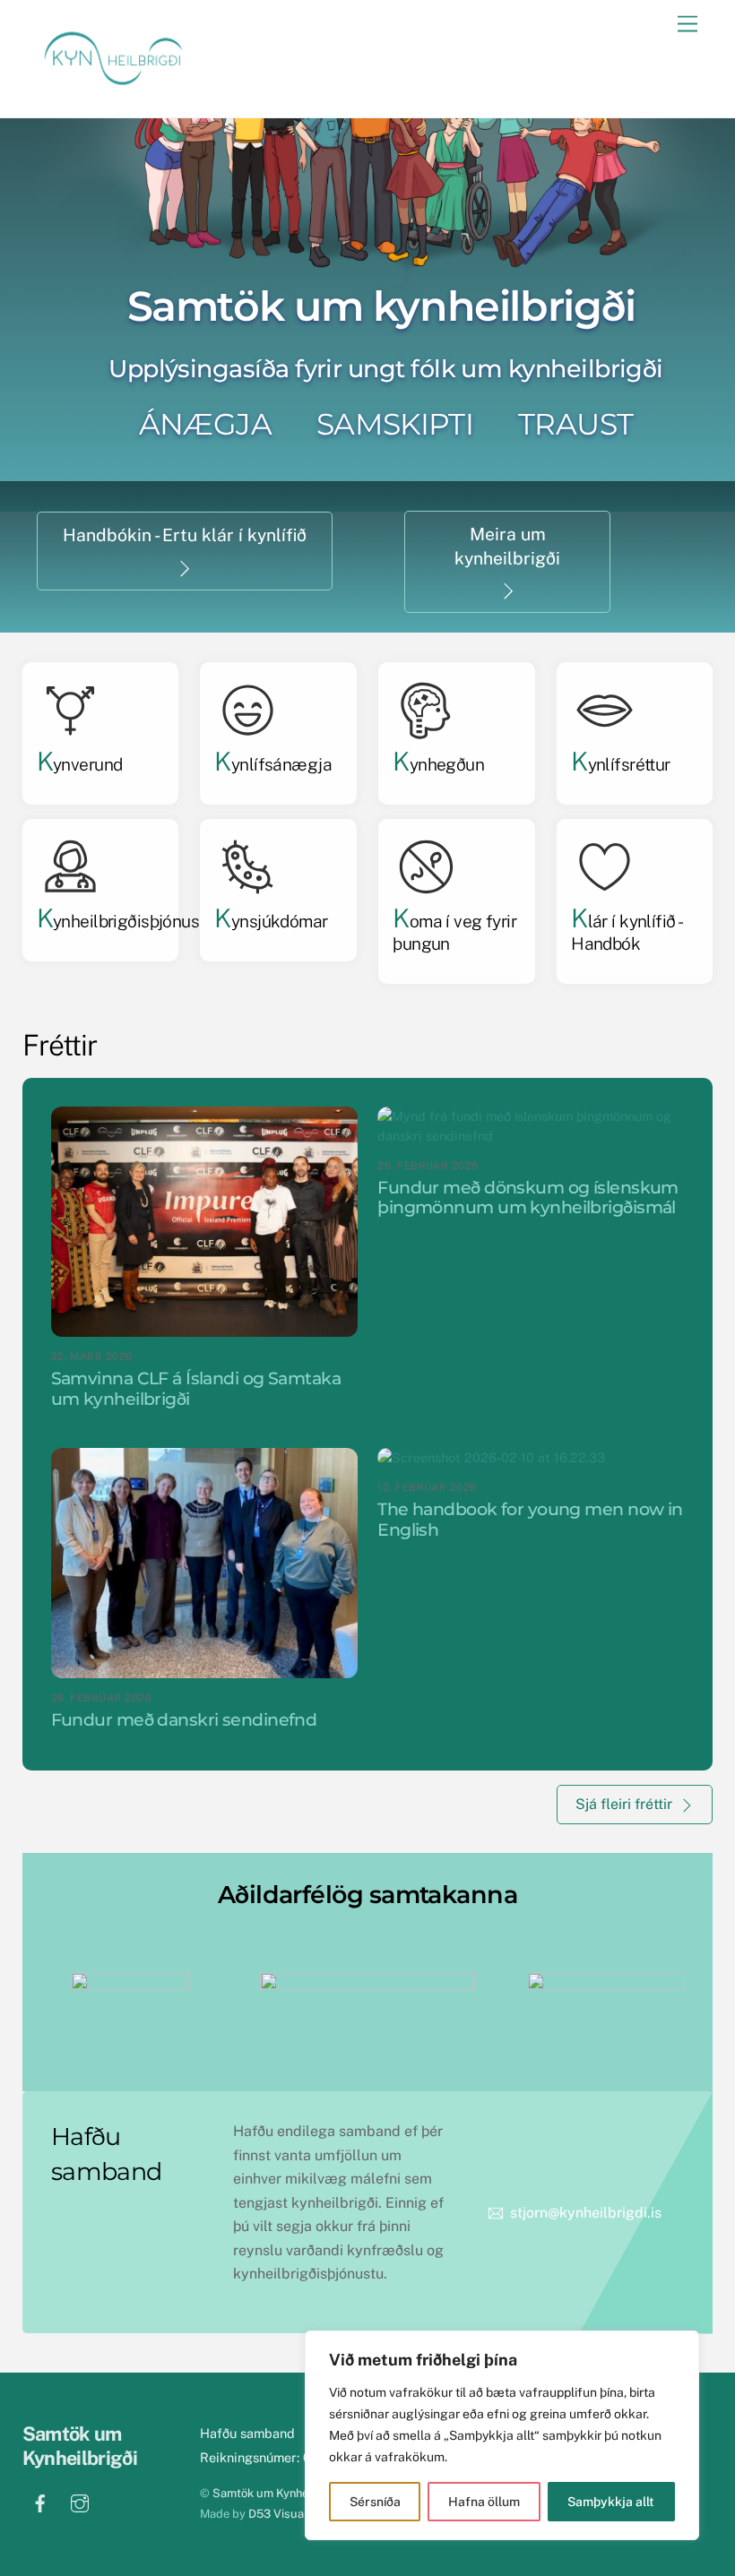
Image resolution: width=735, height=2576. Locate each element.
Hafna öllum (484, 2502)
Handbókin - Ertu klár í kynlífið (185, 535)
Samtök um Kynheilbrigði (279, 2493)
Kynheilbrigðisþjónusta (125, 921)
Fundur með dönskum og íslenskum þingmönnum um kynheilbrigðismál (528, 1198)
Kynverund (80, 764)
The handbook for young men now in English (530, 1519)
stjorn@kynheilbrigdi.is (586, 2213)
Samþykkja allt (611, 2502)
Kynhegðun (438, 764)
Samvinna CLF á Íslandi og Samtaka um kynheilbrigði (196, 1388)
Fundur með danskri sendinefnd (184, 1720)
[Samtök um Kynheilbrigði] (112, 85)
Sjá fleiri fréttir (624, 1804)
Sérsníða (375, 2502)
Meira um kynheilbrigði (507, 546)
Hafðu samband (247, 2433)
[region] (502, 2435)
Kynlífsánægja (273, 764)
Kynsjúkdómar (271, 921)
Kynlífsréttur (621, 764)
